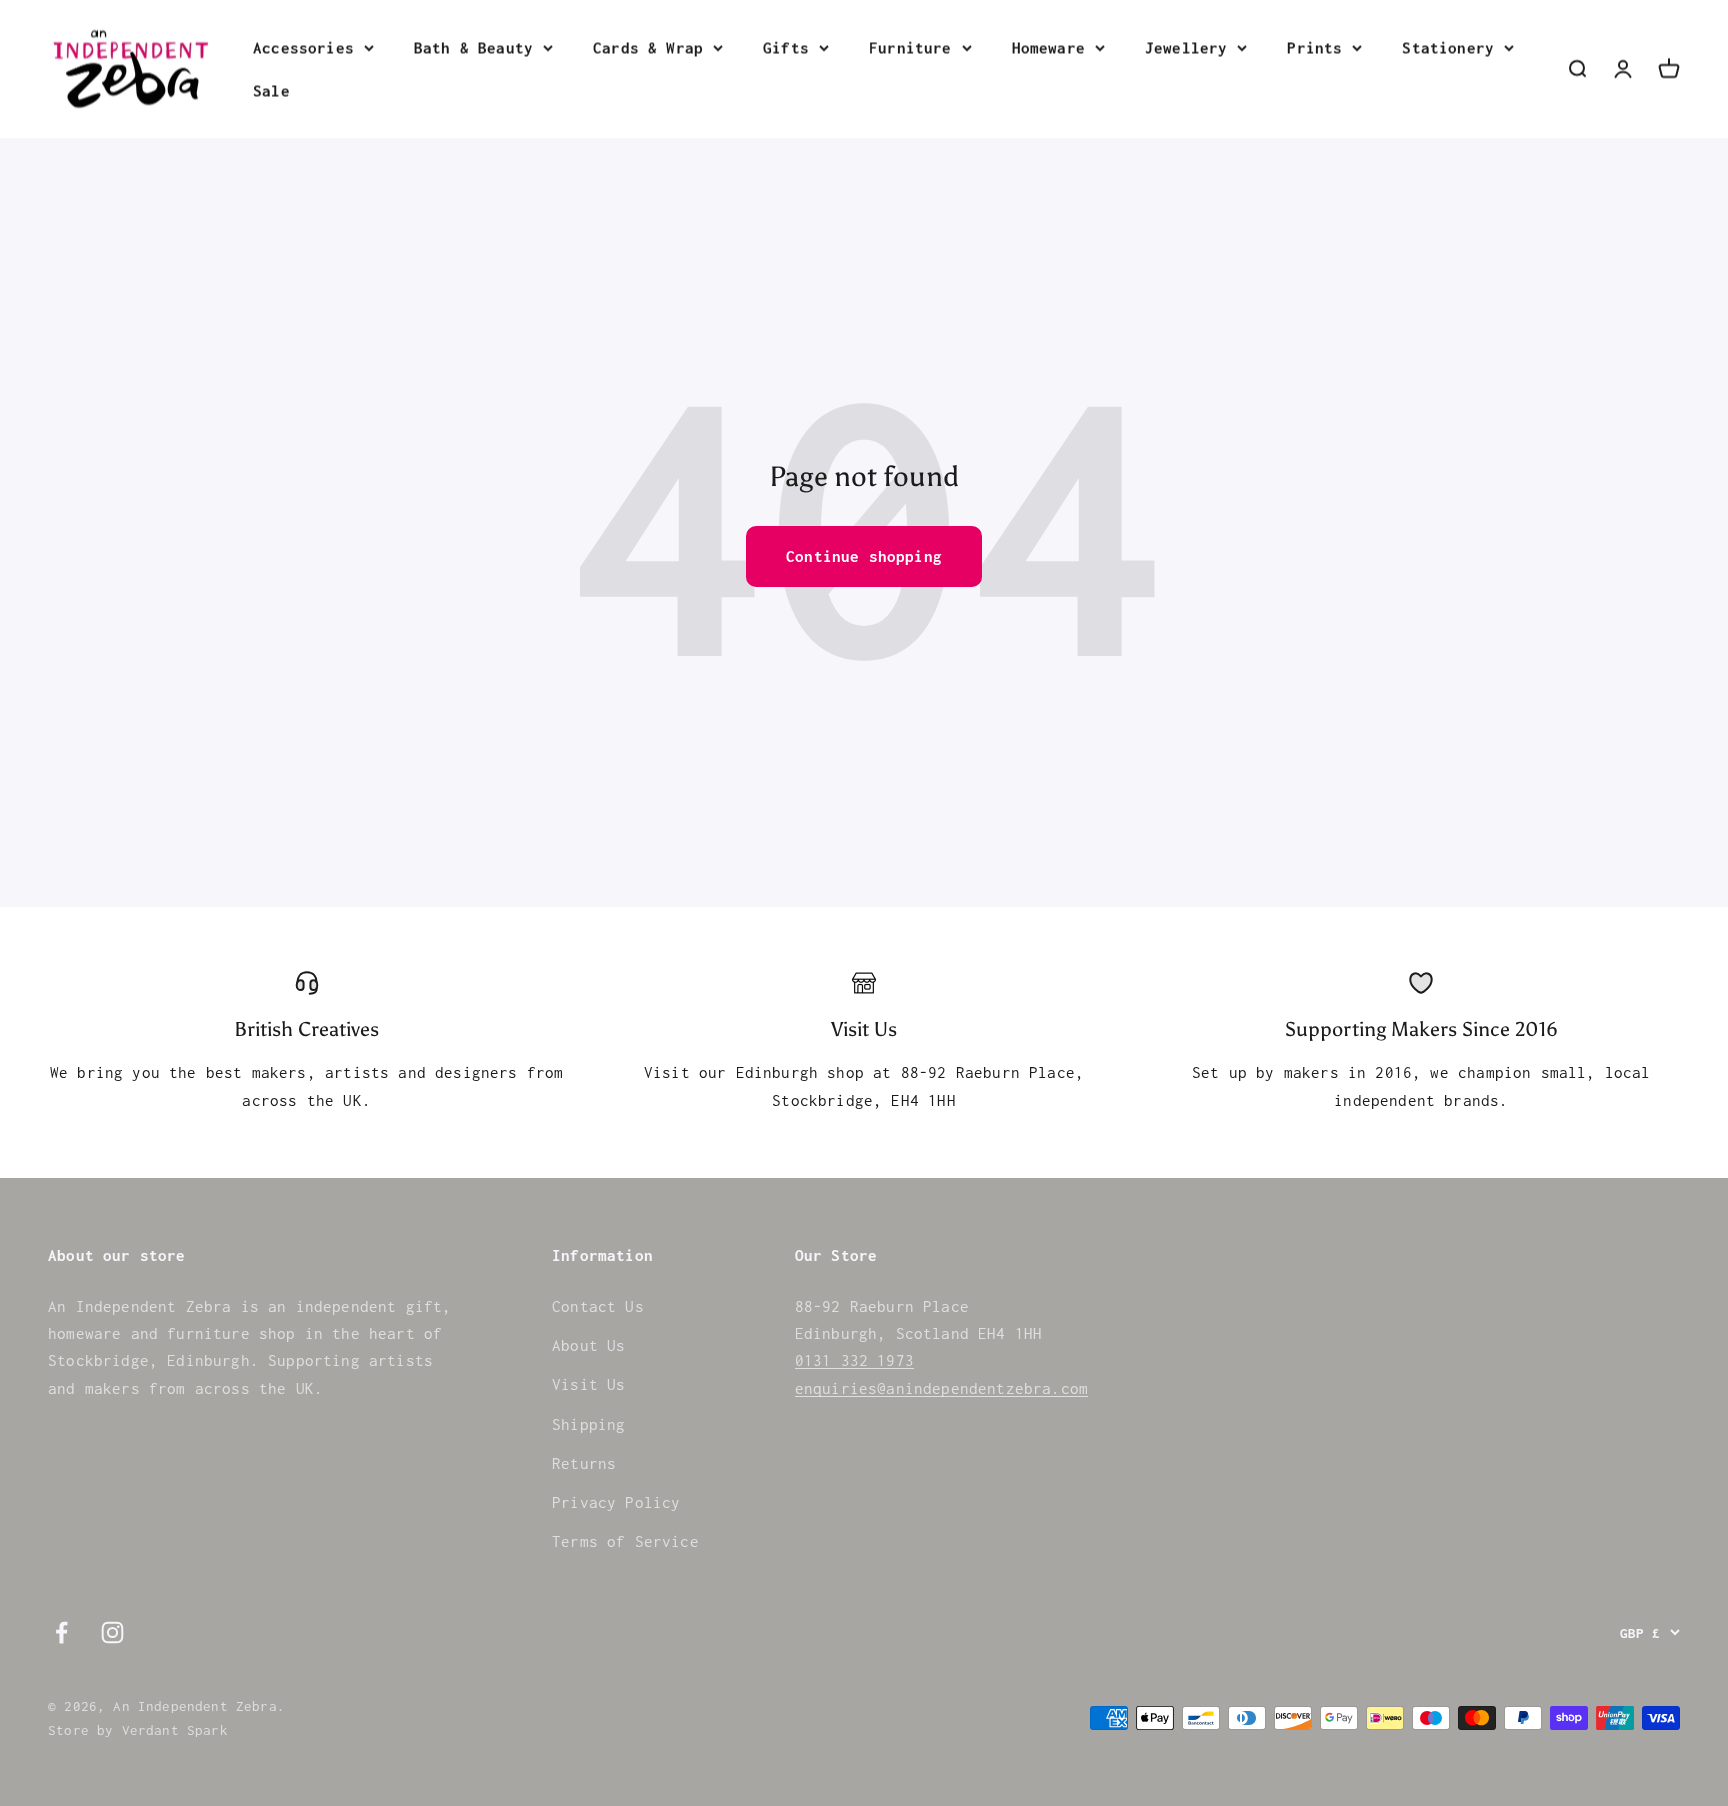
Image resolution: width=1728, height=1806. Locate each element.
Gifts (786, 47)
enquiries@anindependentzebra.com (941, 1388)
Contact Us (598, 1306)
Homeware (1048, 47)
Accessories (303, 47)
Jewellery (1186, 47)
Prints (1314, 47)
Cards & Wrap (648, 47)
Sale (271, 90)
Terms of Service (625, 1541)
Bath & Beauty (473, 47)
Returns (584, 1463)
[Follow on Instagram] (112, 1632)
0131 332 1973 (854, 1360)
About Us (588, 1345)
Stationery (1448, 47)
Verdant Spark (175, 1730)
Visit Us (588, 1384)
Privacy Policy (616, 1502)
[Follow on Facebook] (61, 1632)
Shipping (588, 1424)
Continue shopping (864, 556)
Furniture (910, 47)
